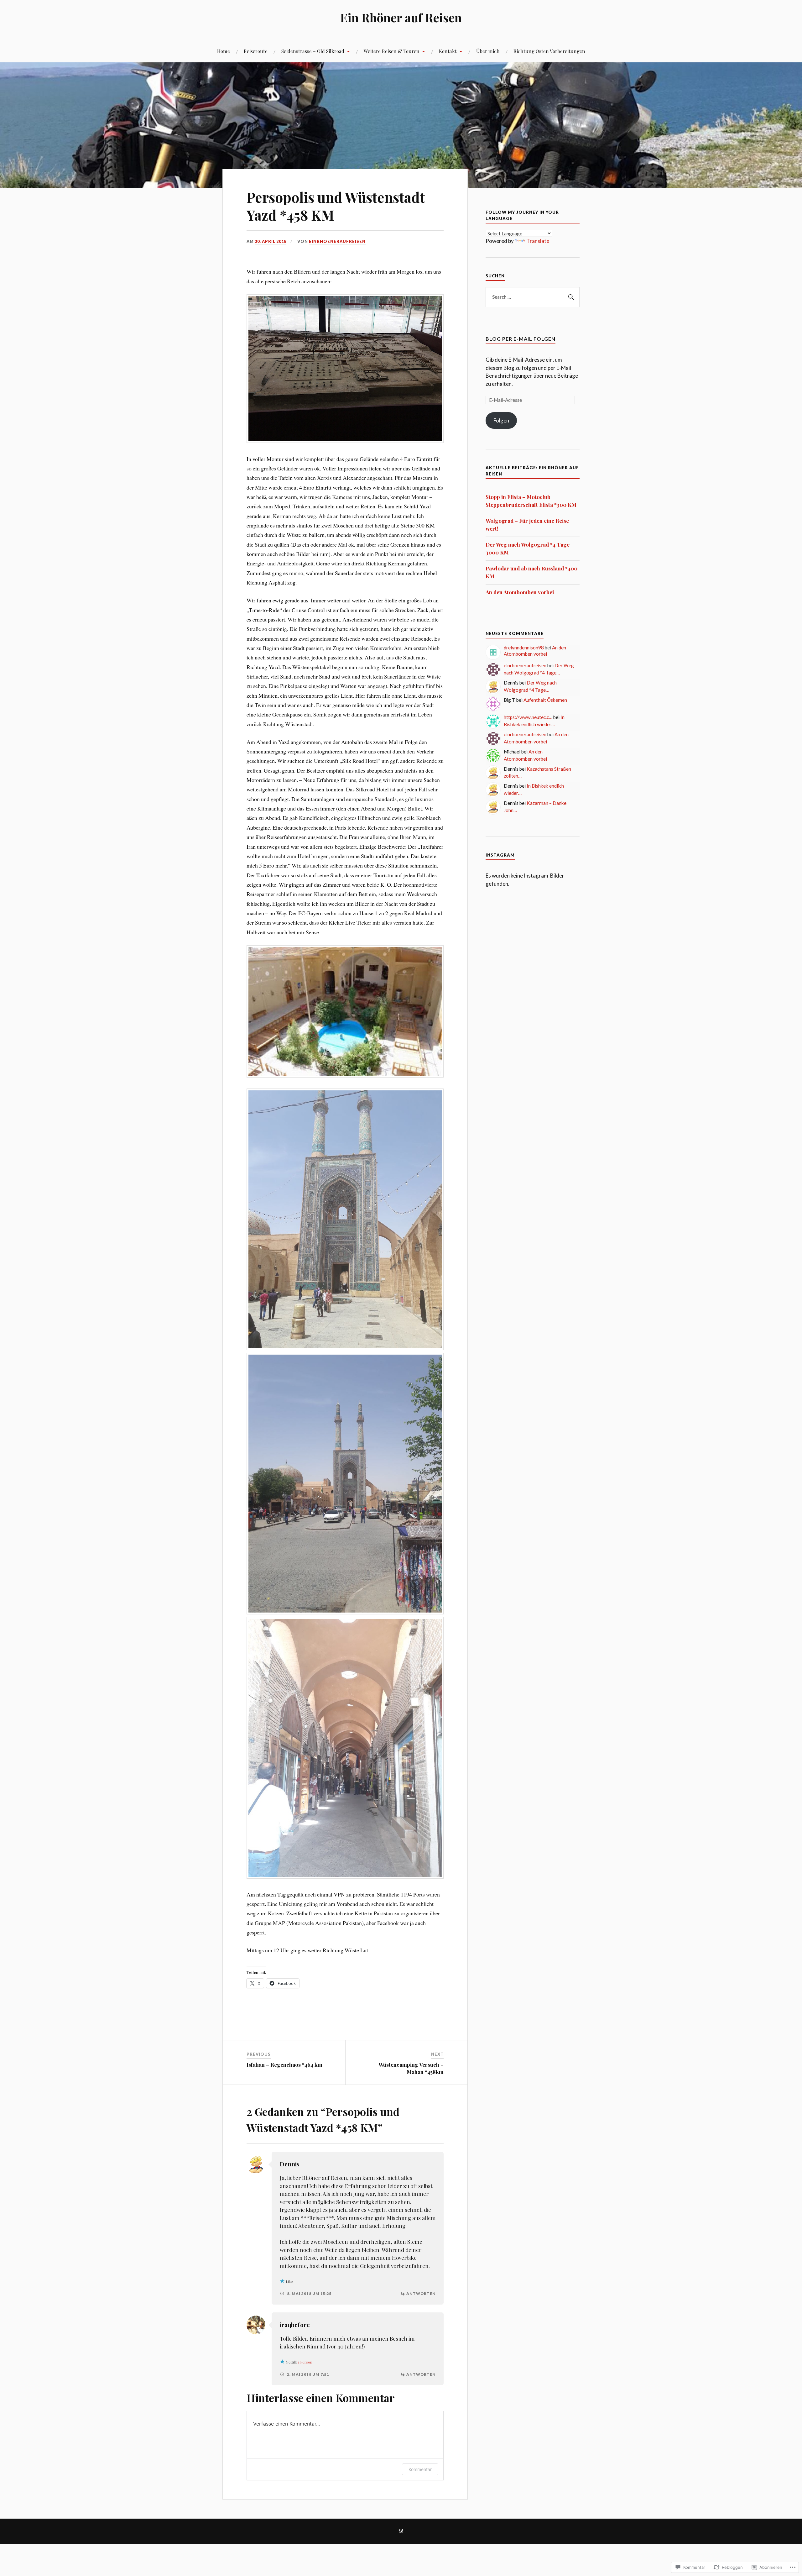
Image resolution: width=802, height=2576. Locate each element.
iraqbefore (295, 2325)
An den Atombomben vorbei (520, 592)
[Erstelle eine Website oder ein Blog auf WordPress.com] (401, 2531)
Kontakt (448, 51)
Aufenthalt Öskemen (545, 700)
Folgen (501, 420)
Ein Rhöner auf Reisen (401, 17)
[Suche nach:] (533, 297)
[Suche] (570, 297)
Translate (538, 241)
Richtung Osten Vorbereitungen (549, 51)
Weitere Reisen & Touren (392, 51)
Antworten (421, 2293)
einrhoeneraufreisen (337, 241)
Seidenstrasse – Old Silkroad (313, 51)
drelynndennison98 (524, 648)
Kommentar (420, 2469)
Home (224, 51)
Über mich (488, 51)
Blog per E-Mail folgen (521, 339)
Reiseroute (256, 51)
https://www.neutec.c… (528, 717)
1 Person (305, 2362)
